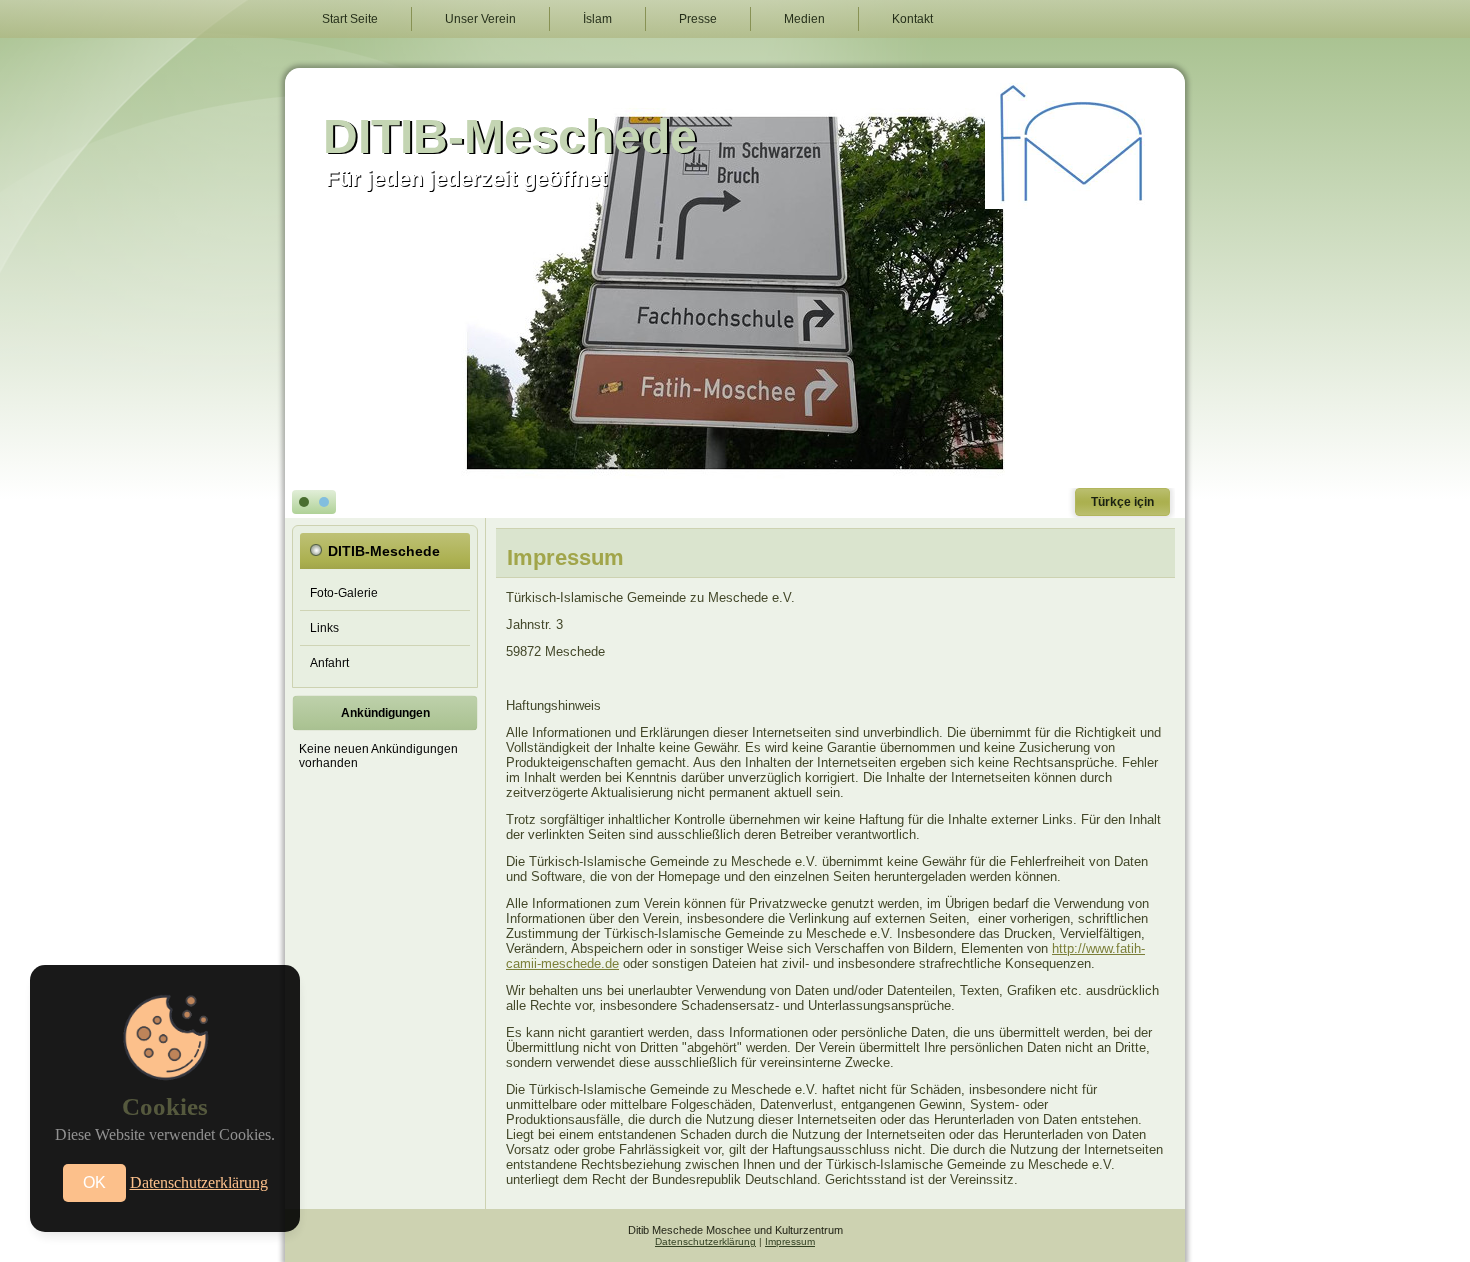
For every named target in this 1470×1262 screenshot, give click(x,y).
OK (94, 1182)
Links (324, 628)
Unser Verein (480, 19)
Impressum (790, 1241)
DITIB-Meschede (510, 136)
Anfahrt (329, 663)
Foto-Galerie (344, 593)
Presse (698, 19)
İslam (597, 19)
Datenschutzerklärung (705, 1241)
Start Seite (350, 19)
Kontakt (912, 19)
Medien (804, 19)
